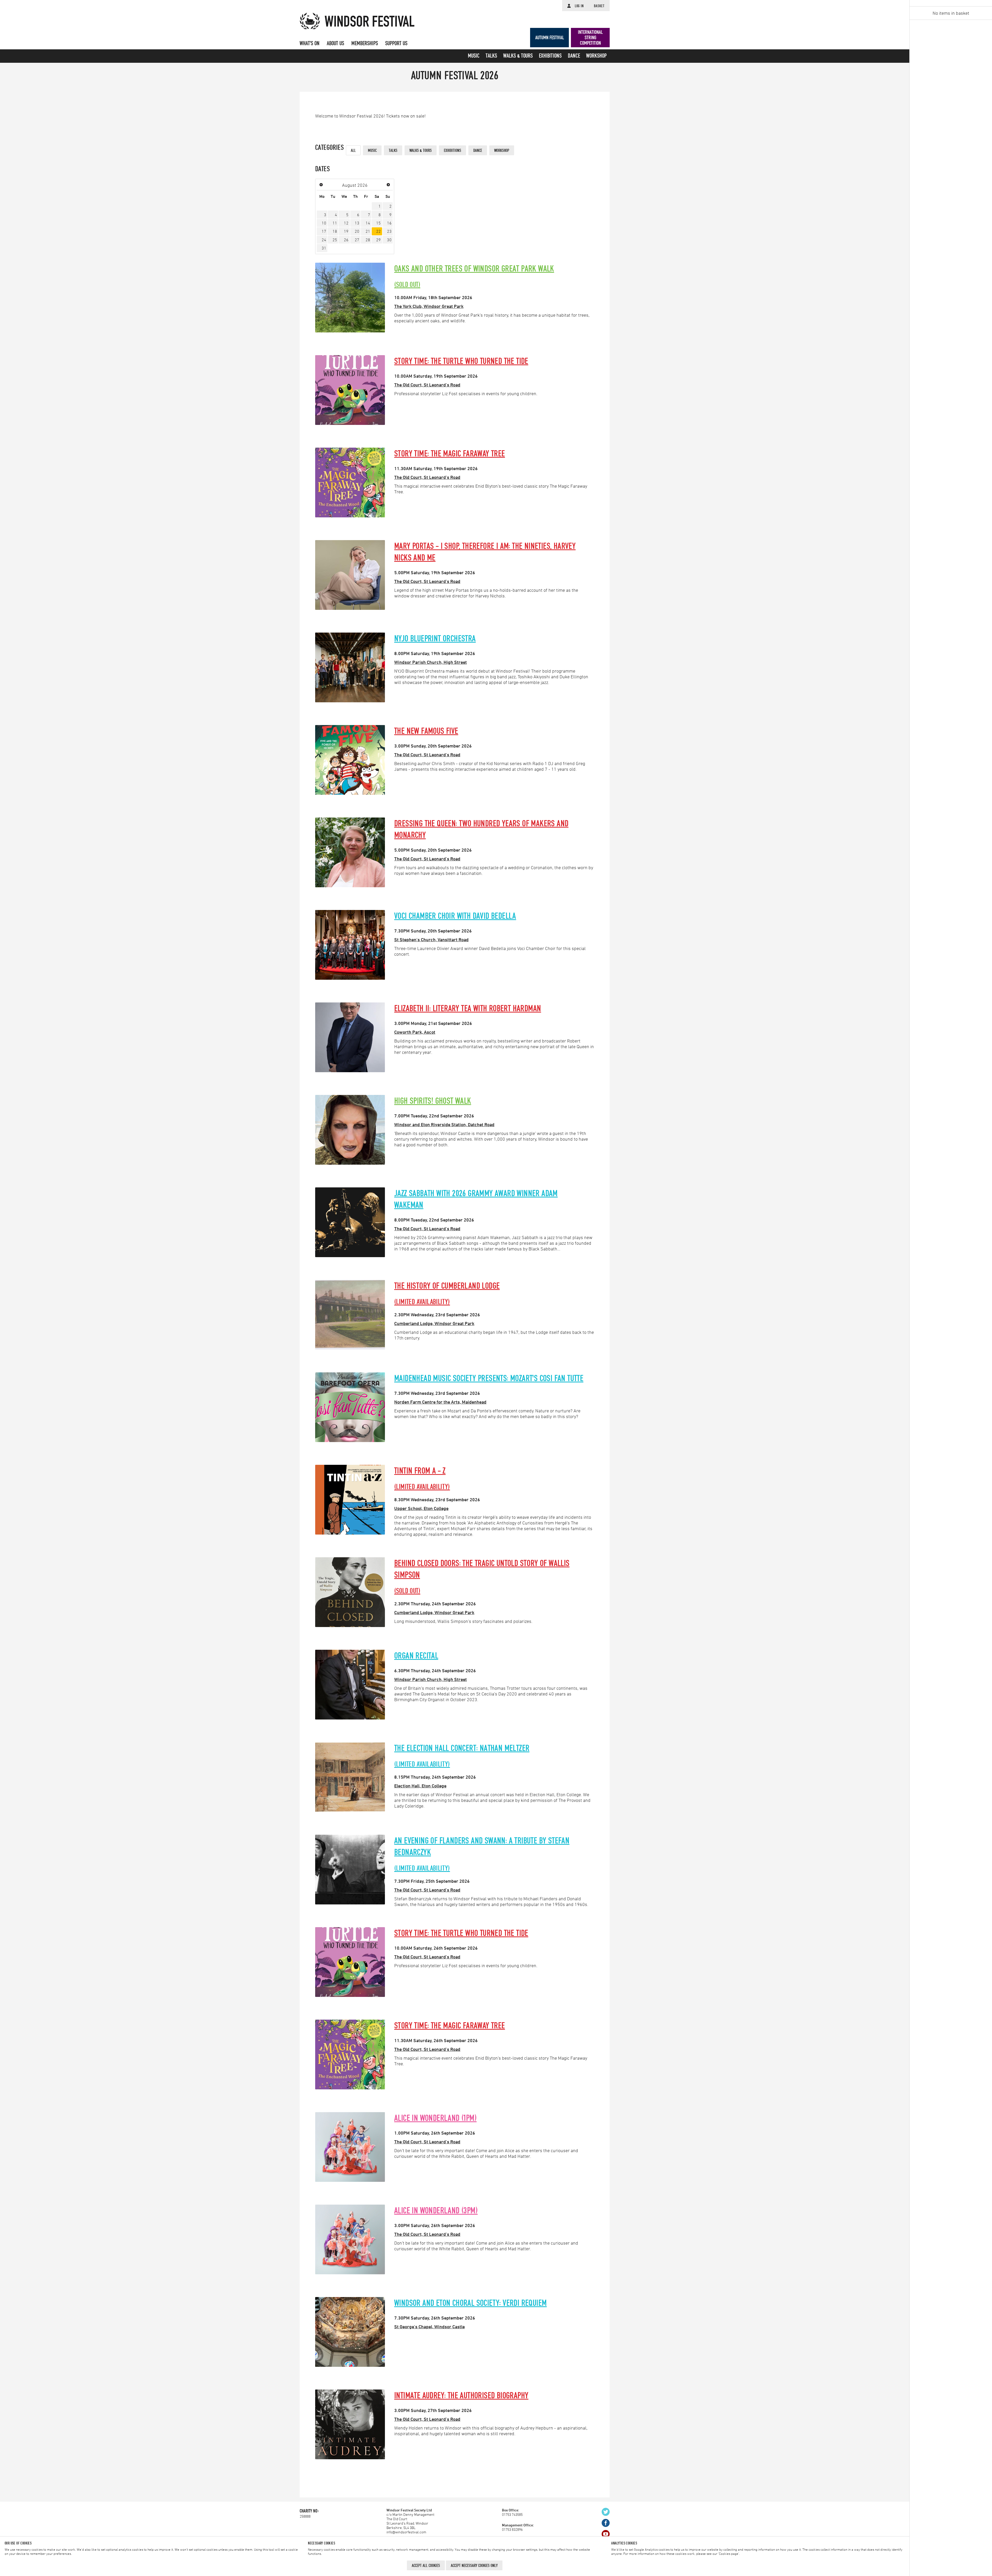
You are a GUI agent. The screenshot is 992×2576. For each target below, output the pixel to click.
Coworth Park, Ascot (415, 1032)
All (353, 150)
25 (335, 240)
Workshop (596, 56)
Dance (574, 56)
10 (324, 223)
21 (368, 231)
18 (335, 231)
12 (346, 223)
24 (324, 240)
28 (368, 240)
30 (389, 240)
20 (357, 231)
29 (378, 240)
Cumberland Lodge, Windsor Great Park (434, 1323)
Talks (491, 56)
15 (378, 223)
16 (389, 223)
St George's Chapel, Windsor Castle (429, 2326)
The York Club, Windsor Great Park (429, 306)
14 (368, 223)
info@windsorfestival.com (406, 2532)
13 (357, 223)
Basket (599, 6)
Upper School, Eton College (421, 1508)
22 (378, 231)
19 (346, 231)
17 (324, 231)
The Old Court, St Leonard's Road (427, 385)
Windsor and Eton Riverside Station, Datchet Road (444, 1124)
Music (474, 56)
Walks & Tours (518, 56)
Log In (579, 6)
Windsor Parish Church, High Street (431, 662)
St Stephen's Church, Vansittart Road (431, 939)
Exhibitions (550, 56)
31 (324, 248)
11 (335, 223)
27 (357, 240)
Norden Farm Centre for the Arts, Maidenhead (440, 1402)
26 (346, 240)
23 (389, 231)
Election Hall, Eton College (420, 1786)
